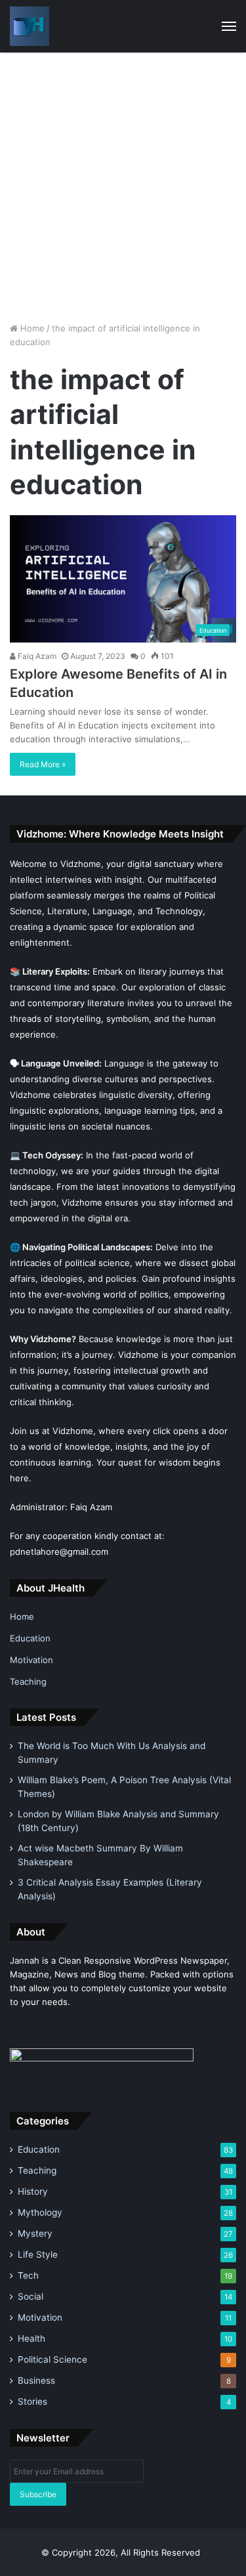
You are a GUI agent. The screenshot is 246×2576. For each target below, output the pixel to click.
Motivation (31, 1660)
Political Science (52, 2359)
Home (31, 328)
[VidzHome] (30, 26)
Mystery (35, 2233)
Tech (28, 2275)
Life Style (38, 2254)
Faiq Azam (36, 656)
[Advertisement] (123, 182)
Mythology (40, 2212)
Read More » (43, 764)
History (33, 2191)
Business (36, 2380)
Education (30, 1638)
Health (31, 2338)
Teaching (28, 1681)
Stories (32, 2401)
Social (31, 2296)
